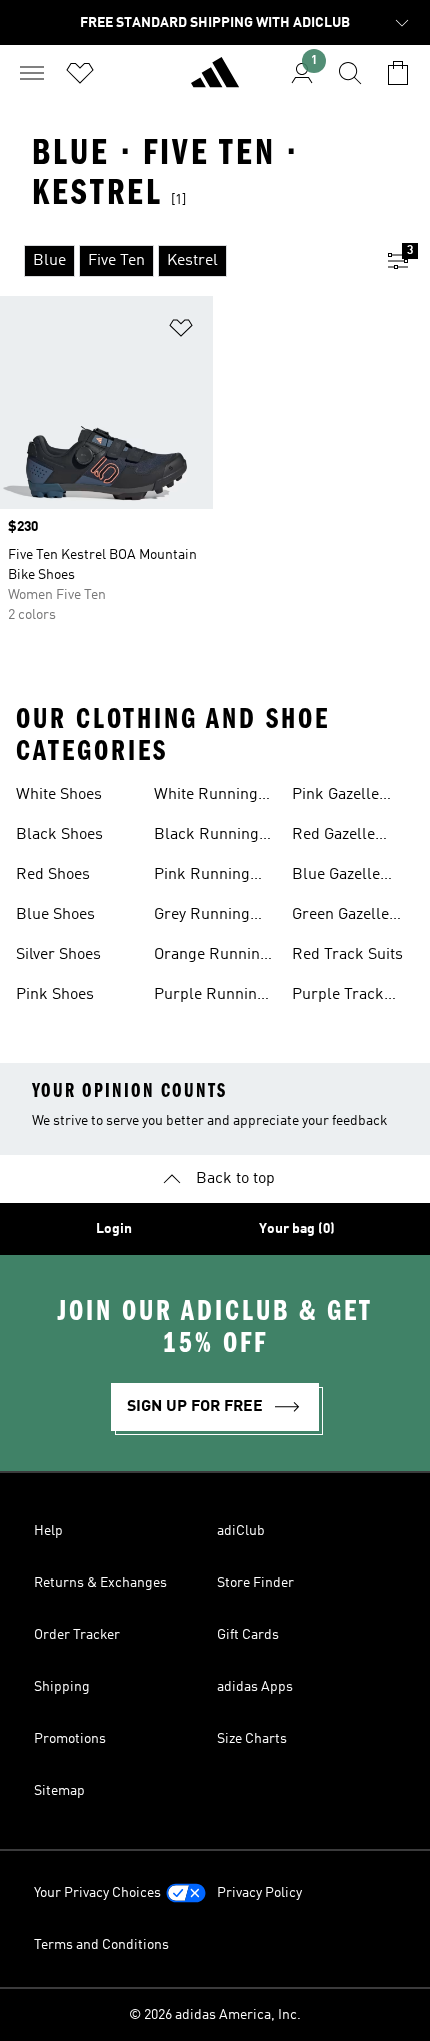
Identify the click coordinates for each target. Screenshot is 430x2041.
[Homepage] (215, 81)
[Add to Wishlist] (181, 331)
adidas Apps (255, 1687)
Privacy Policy (259, 1893)
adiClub (241, 1531)
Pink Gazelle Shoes (335, 797)
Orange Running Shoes (211, 957)
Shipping (62, 1687)
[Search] (350, 73)
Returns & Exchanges (100, 1583)
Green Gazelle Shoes (340, 917)
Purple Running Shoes (210, 997)
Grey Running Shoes (202, 917)
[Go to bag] (398, 73)
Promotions (70, 1739)
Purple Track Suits (338, 997)
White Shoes (59, 795)
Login (114, 1229)
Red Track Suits (347, 955)
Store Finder (255, 1583)
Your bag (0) (297, 1229)
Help (48, 1531)
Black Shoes (59, 835)
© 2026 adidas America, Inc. (215, 2015)
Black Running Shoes (206, 837)
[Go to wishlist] (80, 73)
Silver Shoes (58, 955)
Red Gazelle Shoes (333, 837)
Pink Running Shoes (202, 877)
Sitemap (59, 1791)
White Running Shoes (206, 797)
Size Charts (252, 1739)
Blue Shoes (55, 915)
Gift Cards (248, 1635)
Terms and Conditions (101, 1945)
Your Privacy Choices (97, 1893)
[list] (183, 261)
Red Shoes (53, 875)
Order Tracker (77, 1635)
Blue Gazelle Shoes (336, 877)
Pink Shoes (55, 995)
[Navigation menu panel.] (32, 73)
